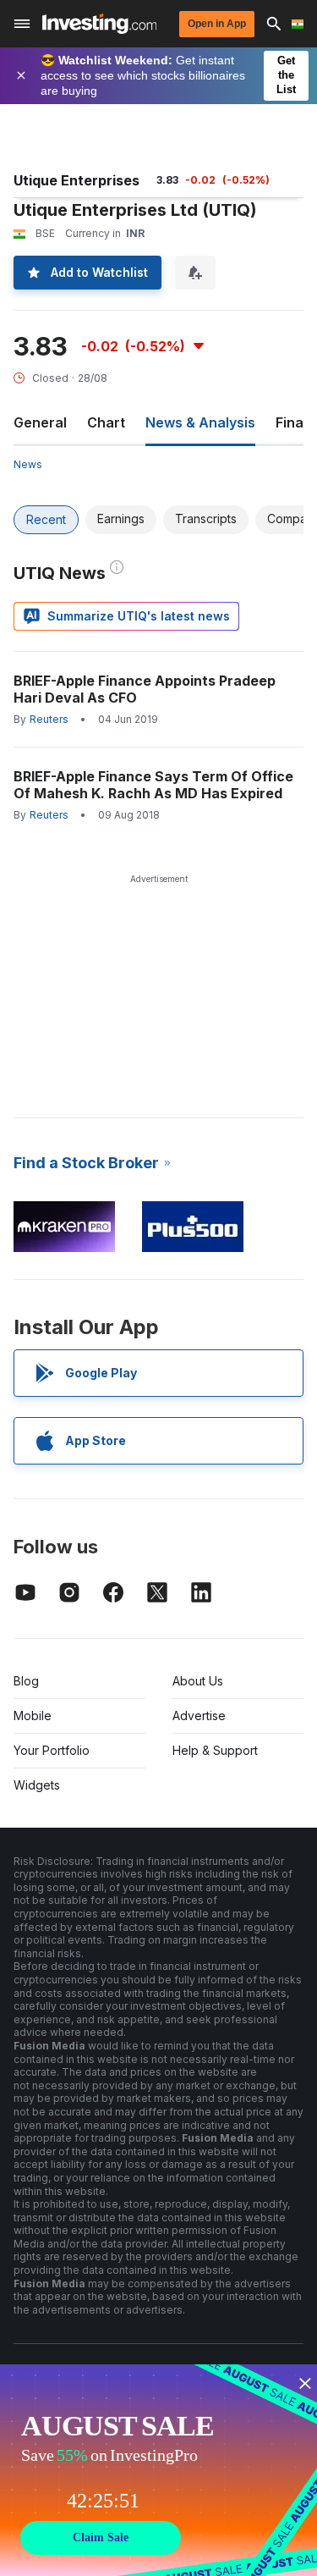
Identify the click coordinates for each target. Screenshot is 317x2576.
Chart (106, 422)
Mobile (33, 1715)
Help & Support (215, 1750)
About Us (198, 1681)
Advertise (199, 1715)
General (40, 422)
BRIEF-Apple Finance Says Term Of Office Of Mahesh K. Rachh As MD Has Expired (153, 785)
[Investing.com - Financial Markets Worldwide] (99, 24)
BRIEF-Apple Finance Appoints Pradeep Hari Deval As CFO (145, 689)
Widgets (37, 1785)
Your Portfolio (52, 1750)
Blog (26, 1681)
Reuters (49, 719)
